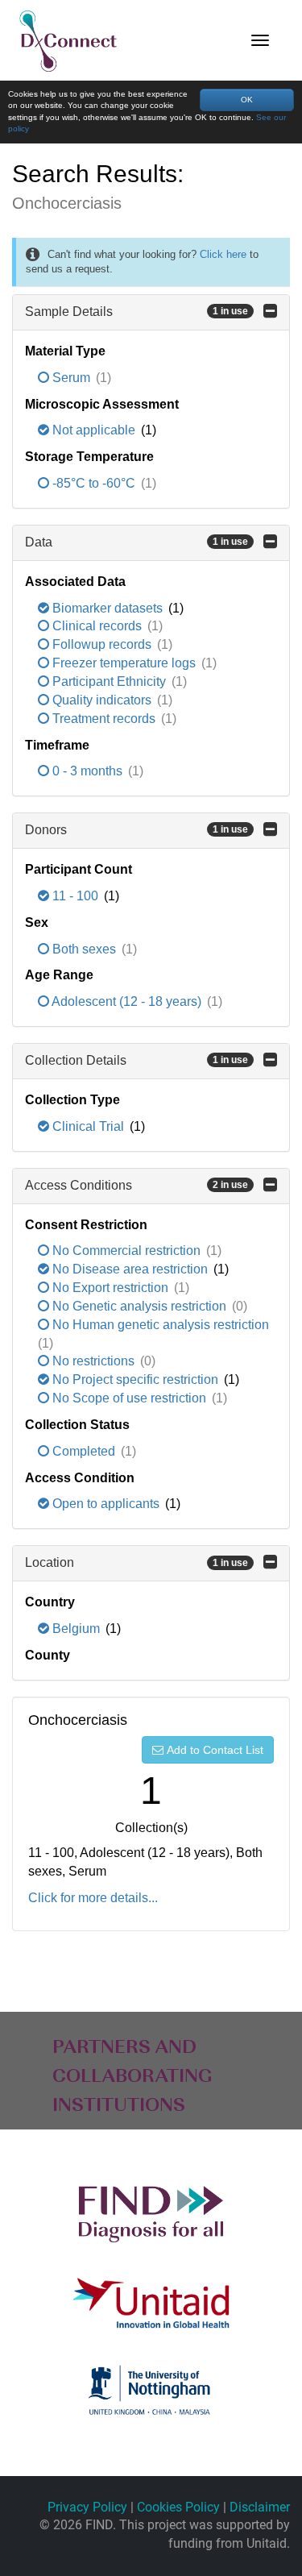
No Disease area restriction (130, 1269)
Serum (71, 378)
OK (247, 100)
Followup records (102, 644)
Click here (223, 254)
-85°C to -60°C (94, 483)
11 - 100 (75, 896)
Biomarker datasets (108, 608)
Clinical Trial (88, 1126)
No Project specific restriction (135, 1379)
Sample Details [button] (137, 312)
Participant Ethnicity (109, 681)
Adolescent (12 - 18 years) (127, 1001)
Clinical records (97, 626)
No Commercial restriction (126, 1251)
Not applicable (94, 430)
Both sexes (84, 949)
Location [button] (137, 1562)
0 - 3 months (87, 771)
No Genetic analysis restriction (139, 1306)
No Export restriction (110, 1288)
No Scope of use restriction (129, 1398)
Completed (84, 1451)
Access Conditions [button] (137, 1185)
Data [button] (137, 542)
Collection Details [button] (137, 1060)
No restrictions (93, 1361)
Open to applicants (106, 1504)
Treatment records (104, 719)
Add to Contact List (215, 1750)
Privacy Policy (87, 2507)
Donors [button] (137, 830)
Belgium (76, 1629)
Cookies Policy (178, 2507)
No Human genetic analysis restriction (159, 1325)
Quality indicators (102, 700)
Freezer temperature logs (124, 663)
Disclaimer (260, 2507)
